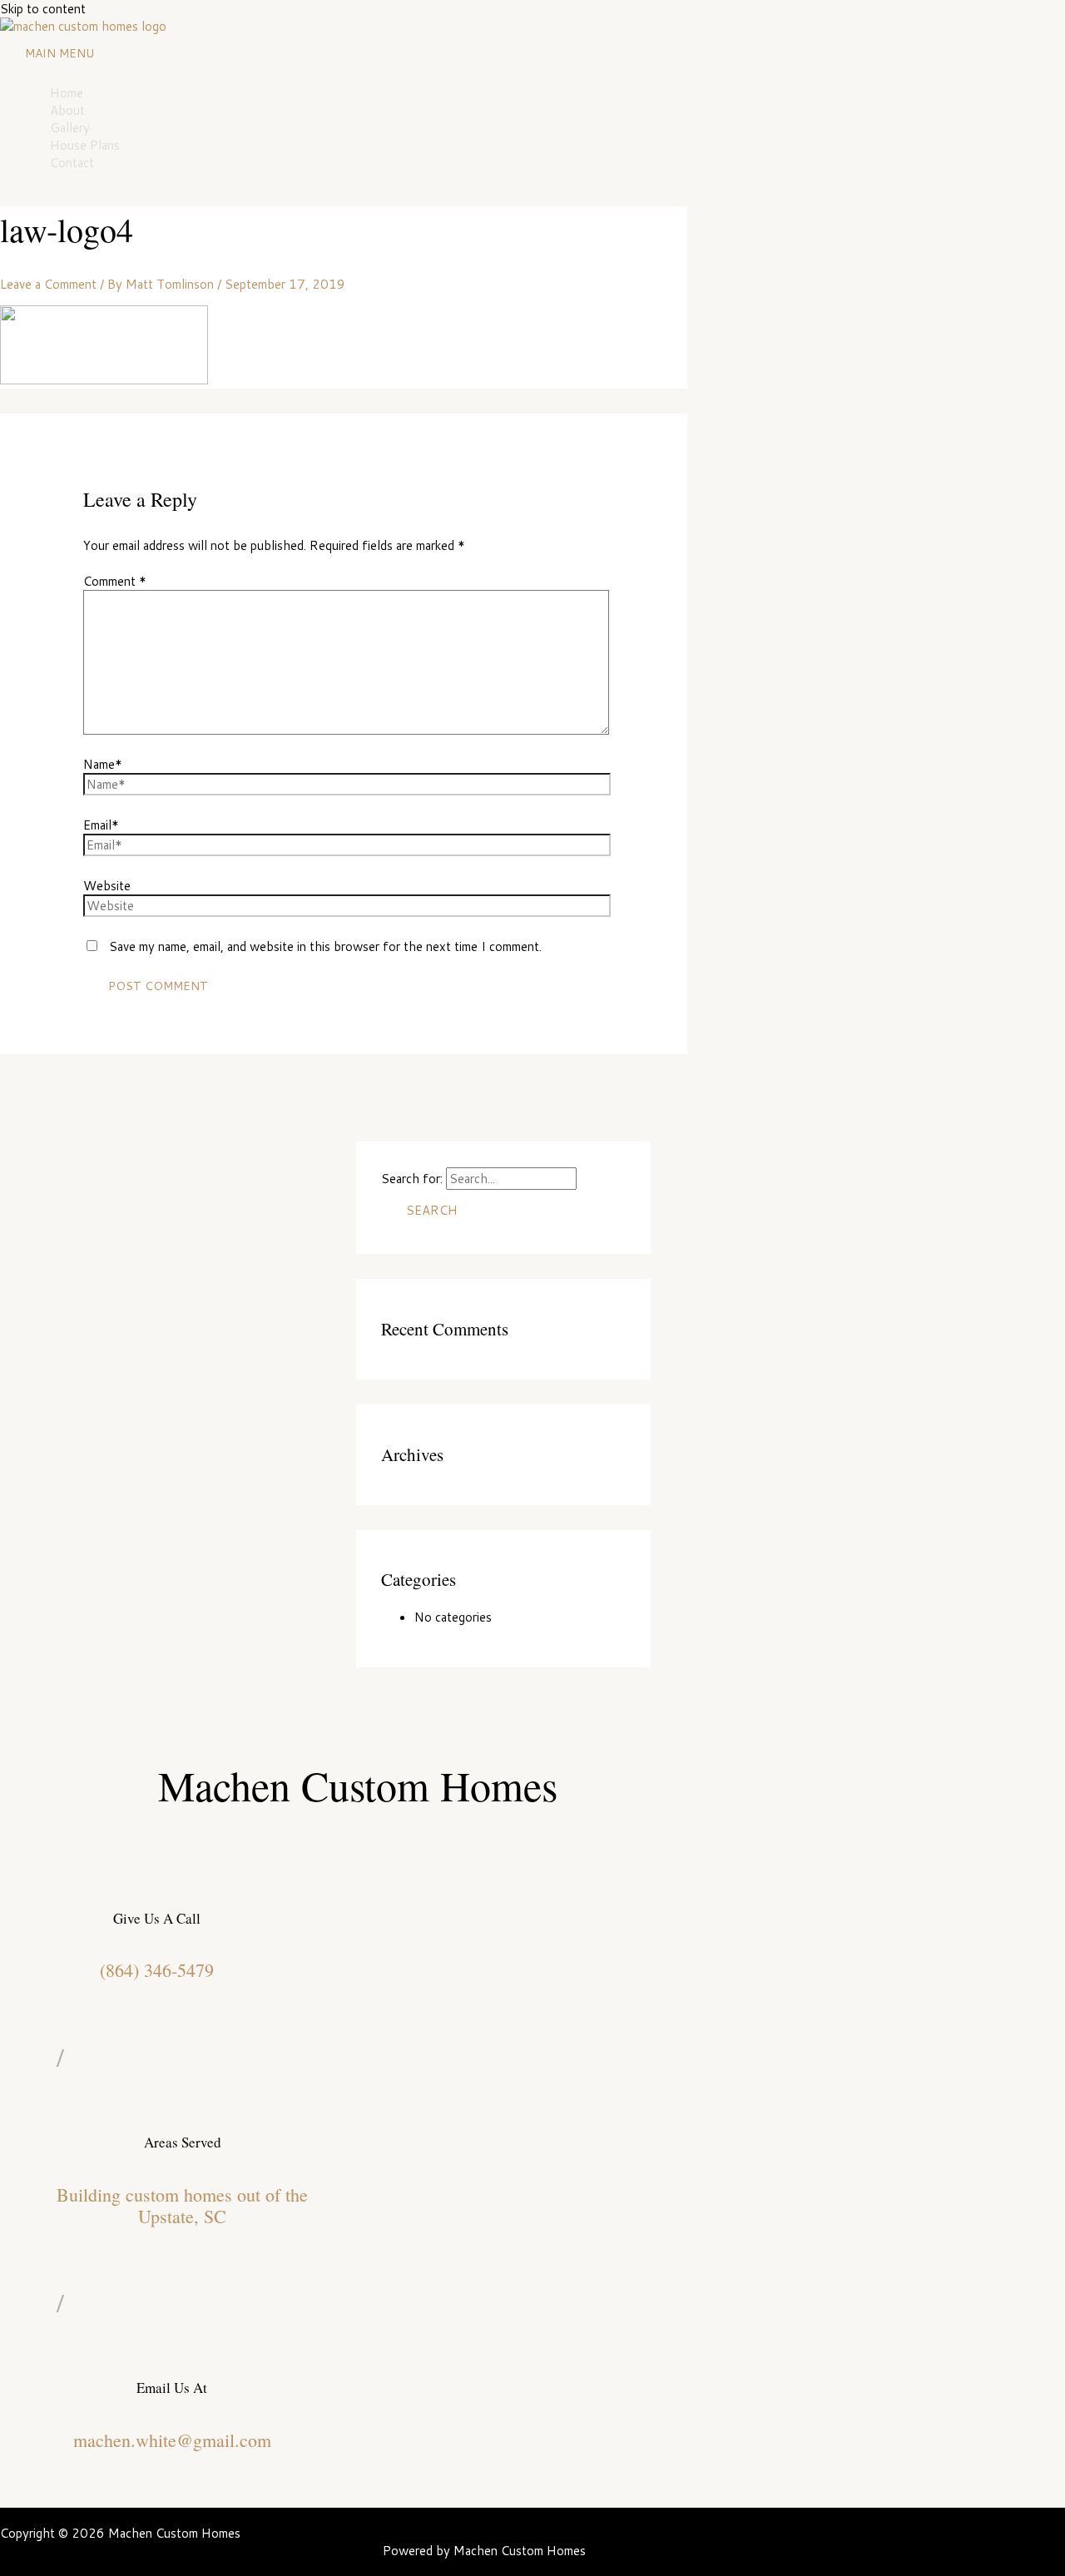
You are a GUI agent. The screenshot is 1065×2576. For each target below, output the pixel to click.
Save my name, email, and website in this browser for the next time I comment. (325, 946)
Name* (103, 764)
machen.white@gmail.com (172, 2440)
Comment (115, 581)
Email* (101, 825)
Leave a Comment (48, 284)
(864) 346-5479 (157, 1970)
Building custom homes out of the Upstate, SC (182, 2205)
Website (107, 886)
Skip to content (43, 9)
